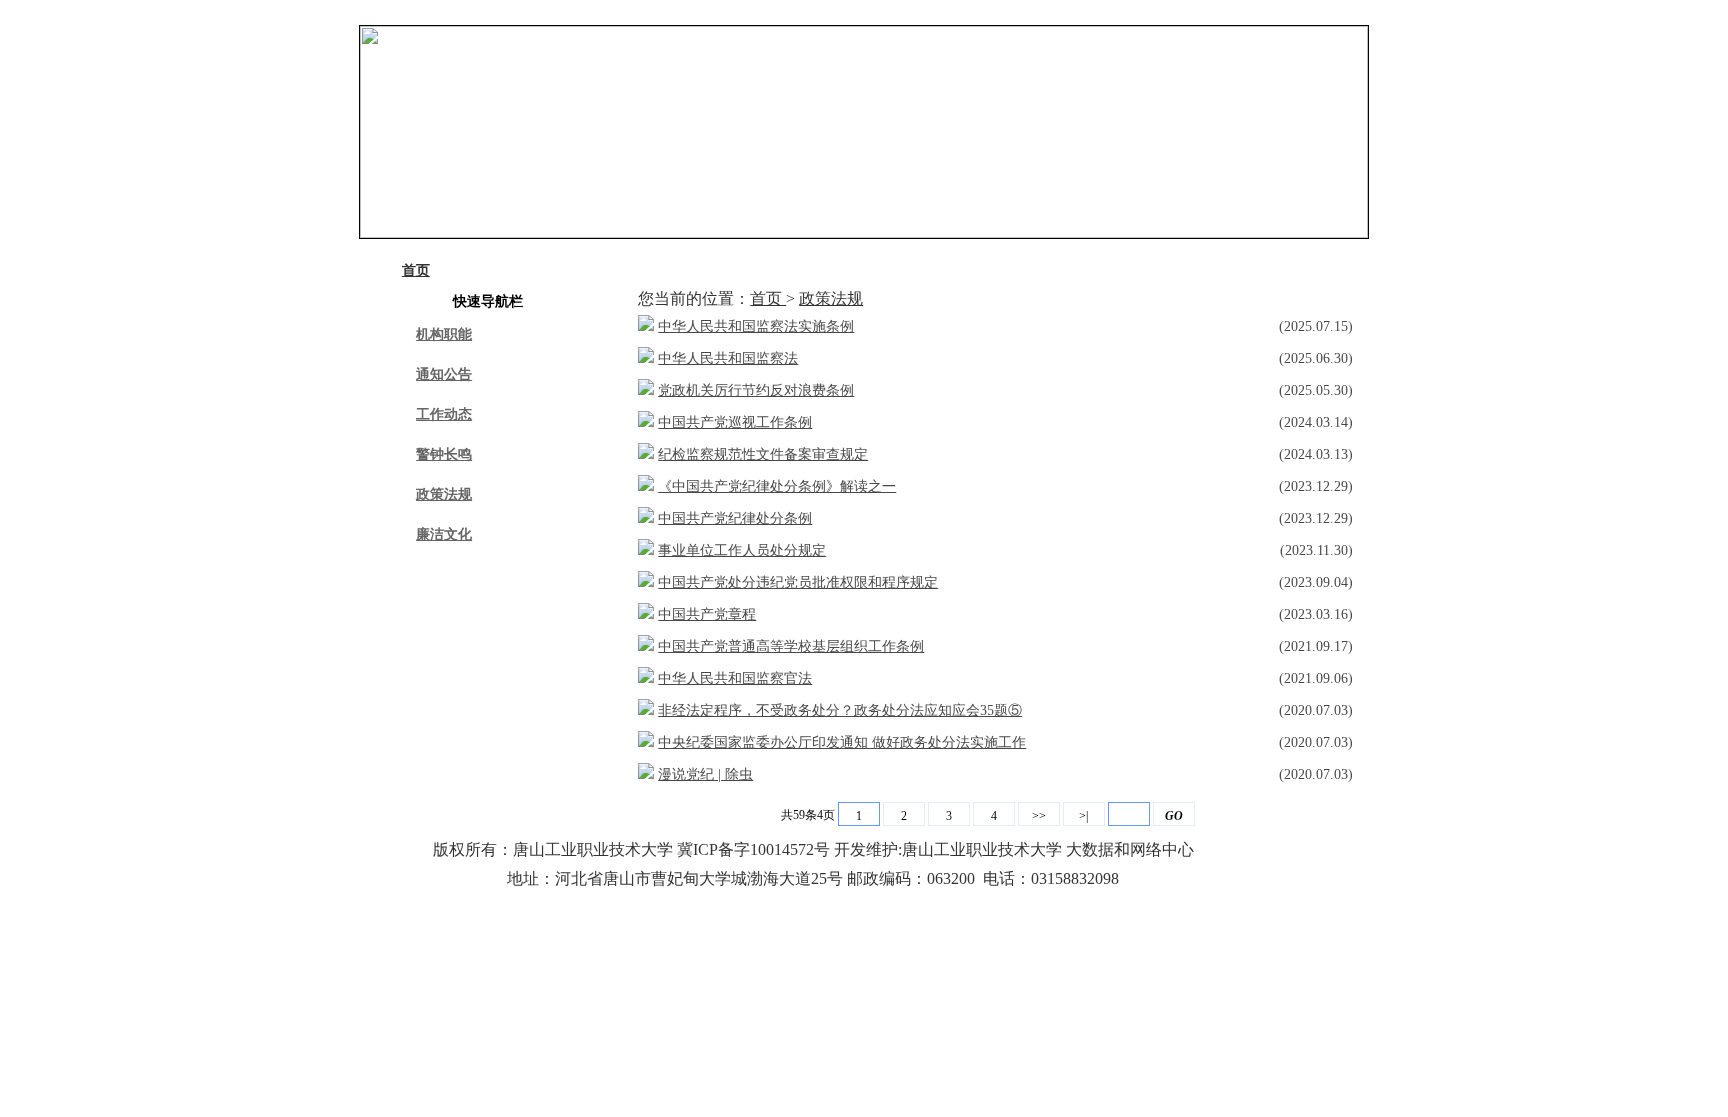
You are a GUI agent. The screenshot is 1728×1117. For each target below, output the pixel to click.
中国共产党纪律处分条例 (735, 518)
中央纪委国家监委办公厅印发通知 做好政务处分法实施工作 (842, 742)
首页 (416, 270)
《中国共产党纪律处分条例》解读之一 (777, 486)
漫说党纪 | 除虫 (705, 774)
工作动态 (649, 270)
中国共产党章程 (707, 614)
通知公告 (521, 270)
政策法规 (905, 270)
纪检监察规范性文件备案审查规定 (763, 454)
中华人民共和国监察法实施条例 (756, 326)
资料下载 (1288, 270)
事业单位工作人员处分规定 (742, 550)
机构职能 (444, 334)
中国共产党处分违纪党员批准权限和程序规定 (798, 582)
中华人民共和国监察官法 (735, 678)
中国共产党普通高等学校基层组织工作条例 (791, 646)
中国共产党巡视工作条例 (735, 422)
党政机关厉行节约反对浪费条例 (756, 390)
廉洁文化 (1033, 270)
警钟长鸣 (777, 270)
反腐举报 (1160, 270)
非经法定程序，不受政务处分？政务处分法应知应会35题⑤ (840, 710)
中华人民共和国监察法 (728, 358)
